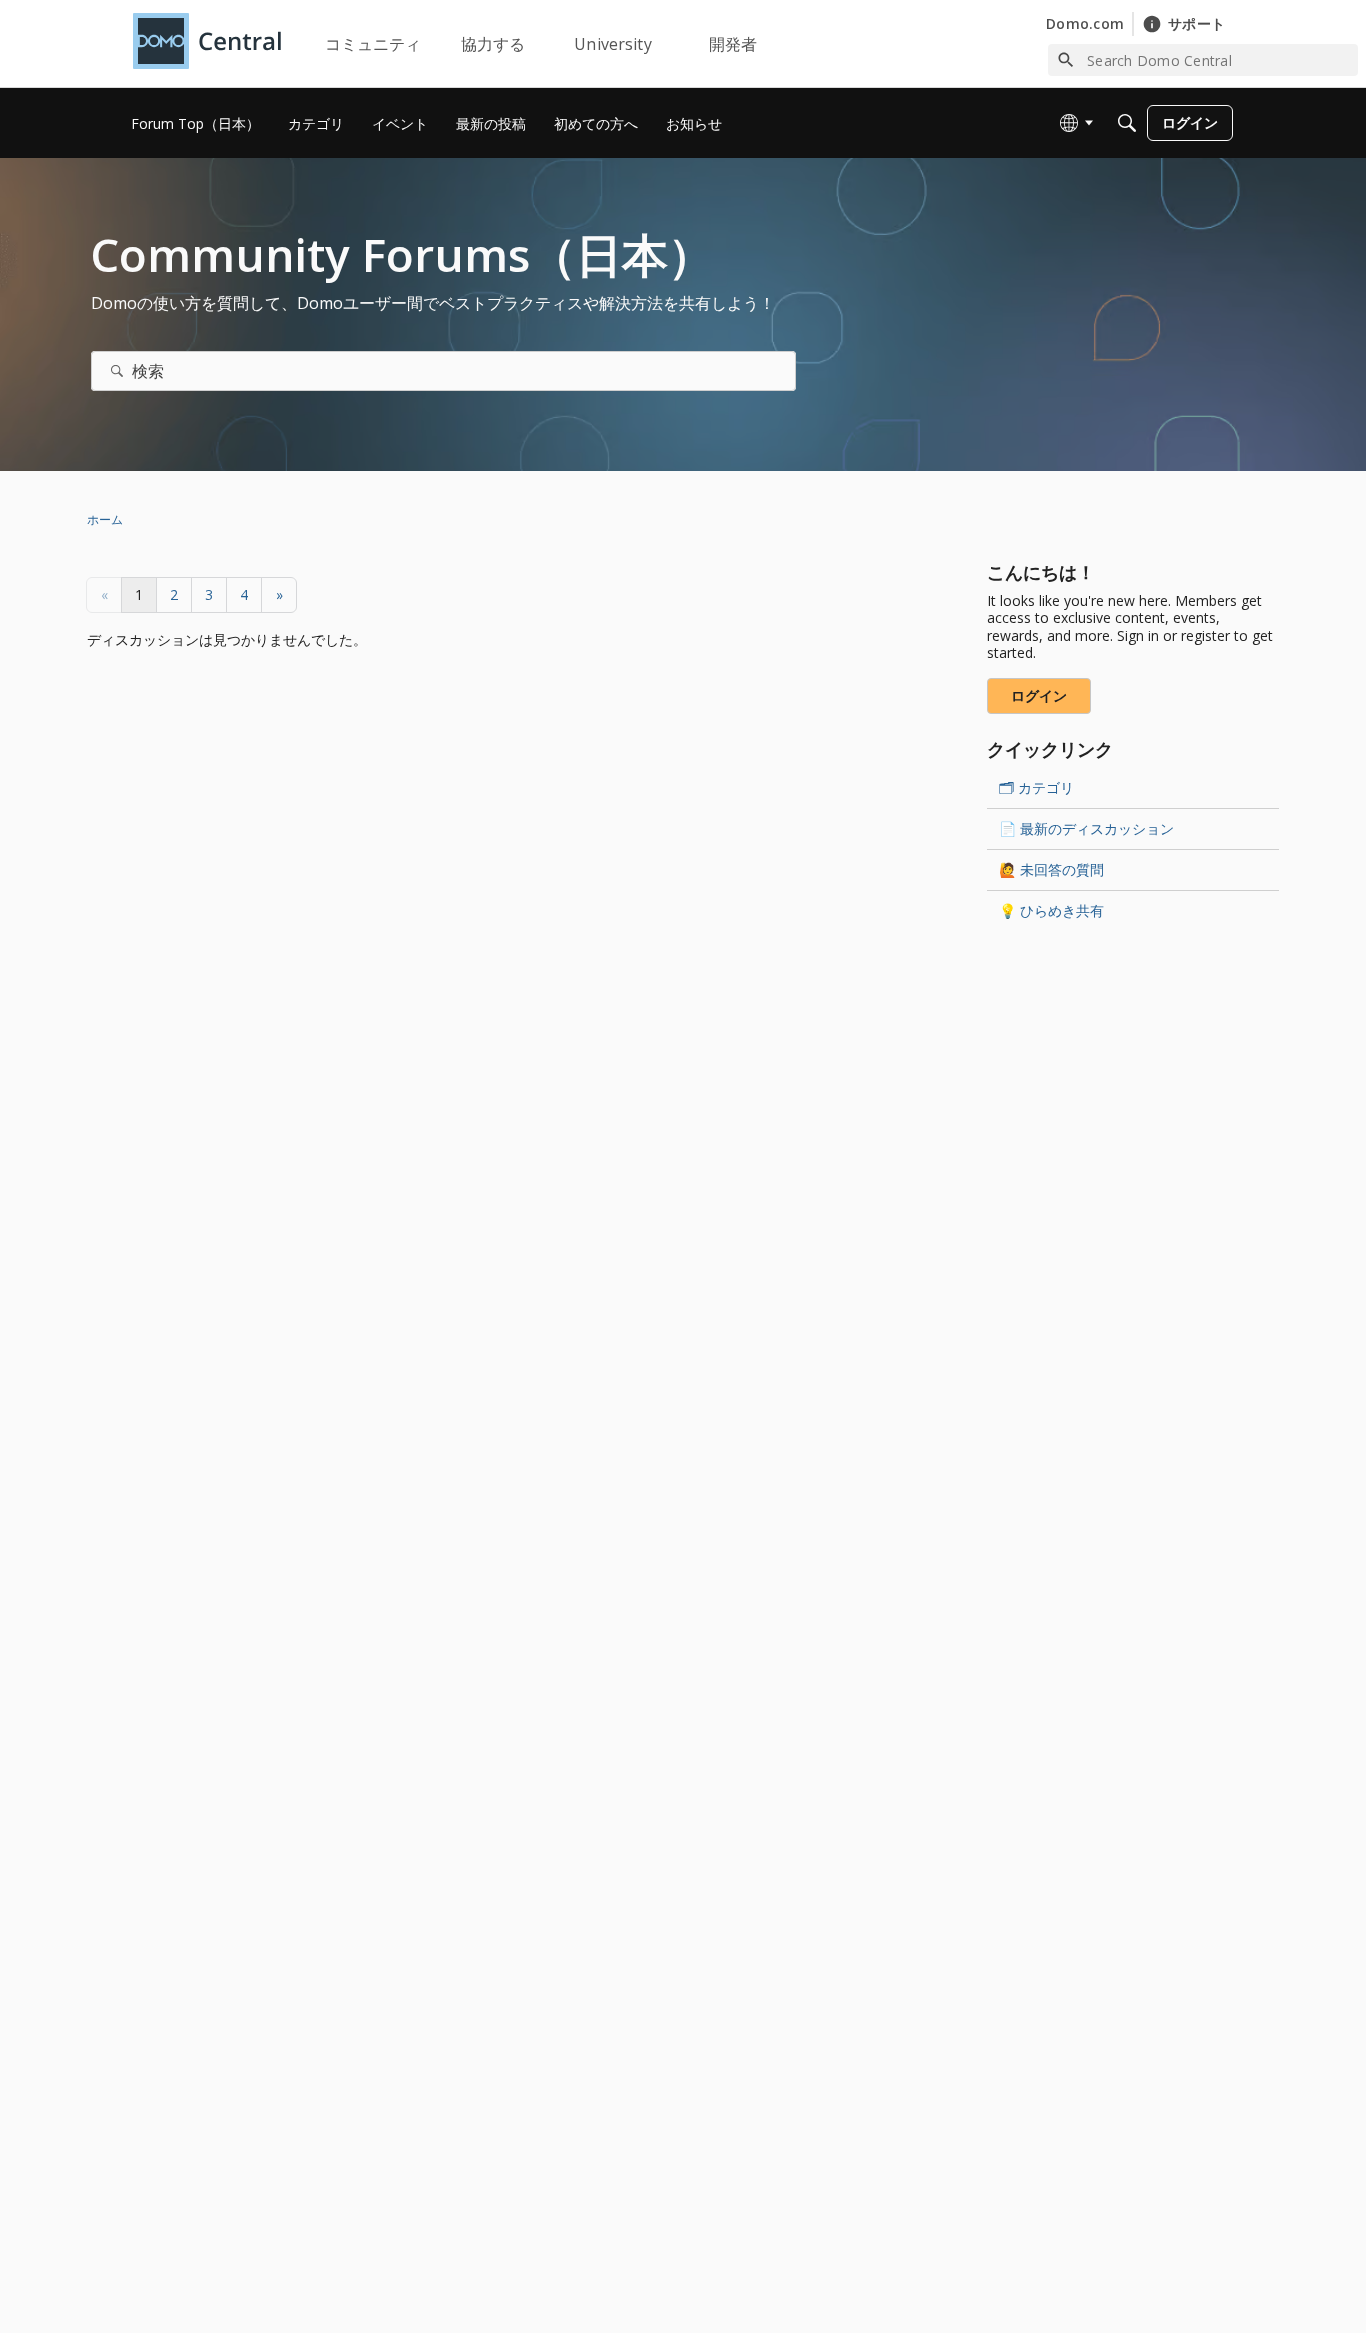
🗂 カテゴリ (1036, 787)
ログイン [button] (1039, 695)
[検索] (117, 371)
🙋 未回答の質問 (1051, 869)
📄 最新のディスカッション (1086, 828)
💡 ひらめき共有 (1051, 910)
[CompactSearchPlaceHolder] (1127, 123)
